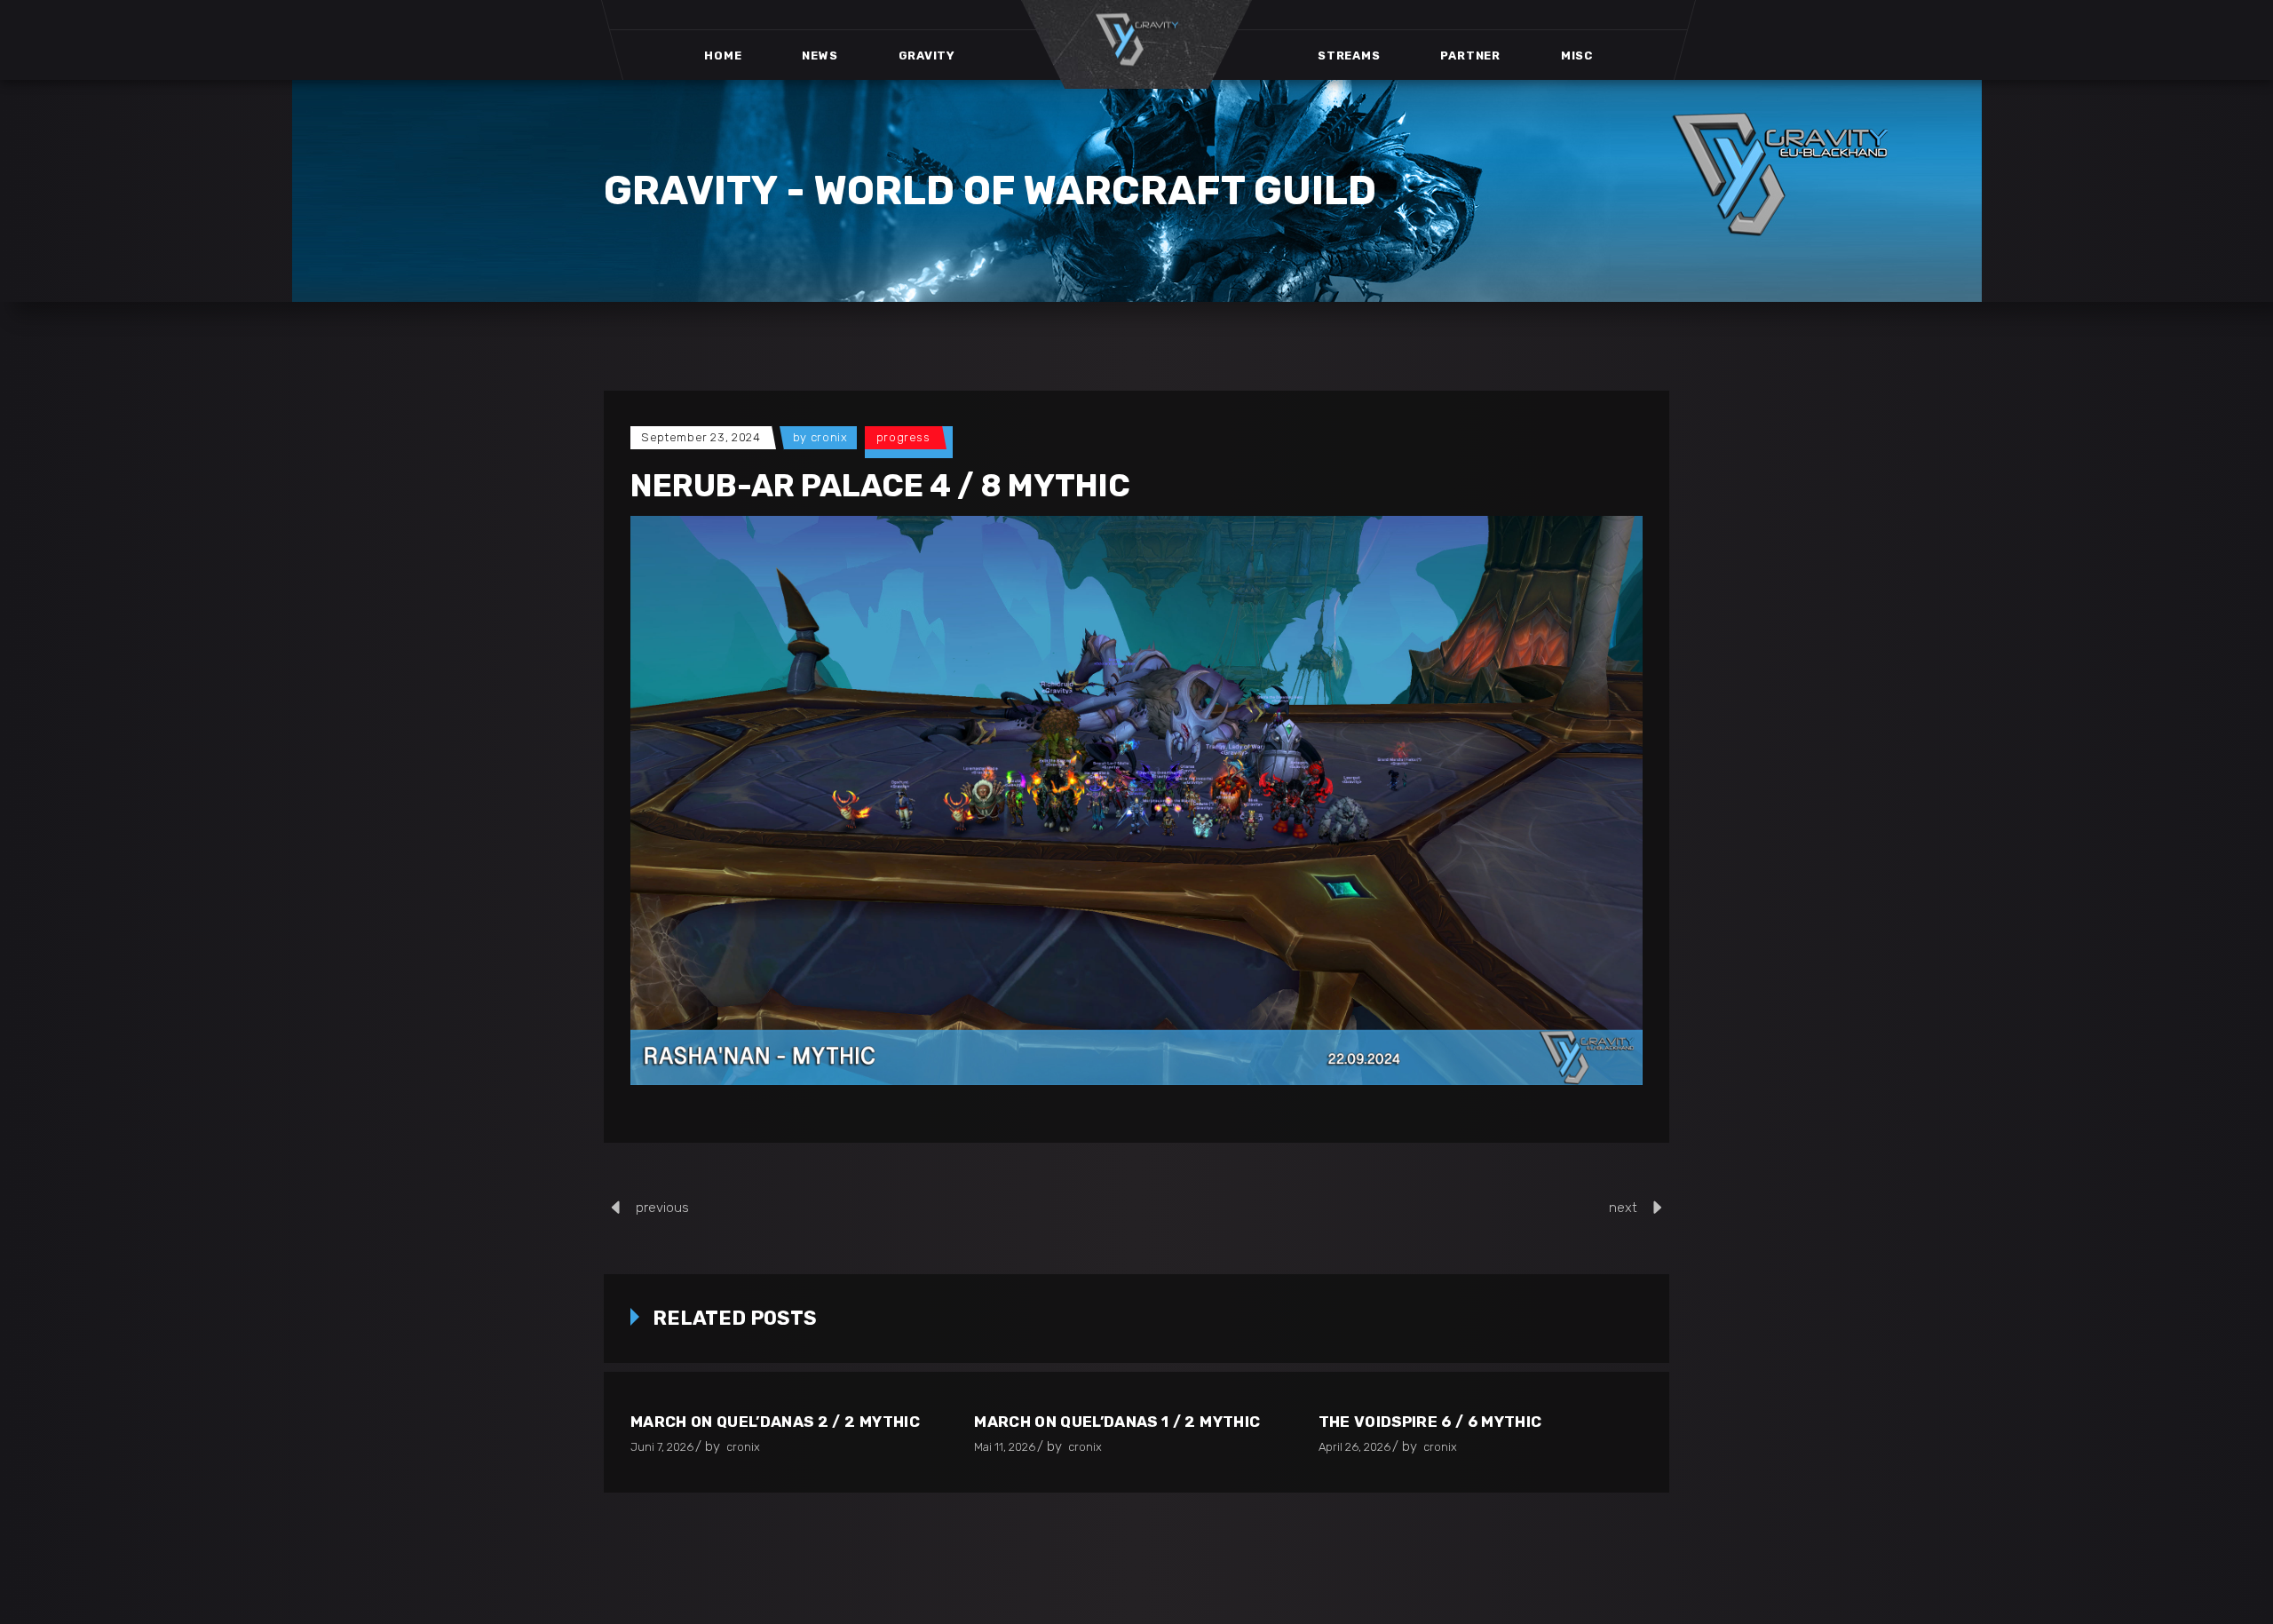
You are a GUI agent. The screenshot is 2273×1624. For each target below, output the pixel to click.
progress (903, 437)
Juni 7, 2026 (662, 1447)
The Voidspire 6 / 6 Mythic (1430, 1422)
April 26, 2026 (1354, 1447)
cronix (829, 437)
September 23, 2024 (701, 437)
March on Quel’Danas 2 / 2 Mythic (775, 1422)
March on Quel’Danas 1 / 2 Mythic (1117, 1422)
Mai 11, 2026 (1005, 1447)
